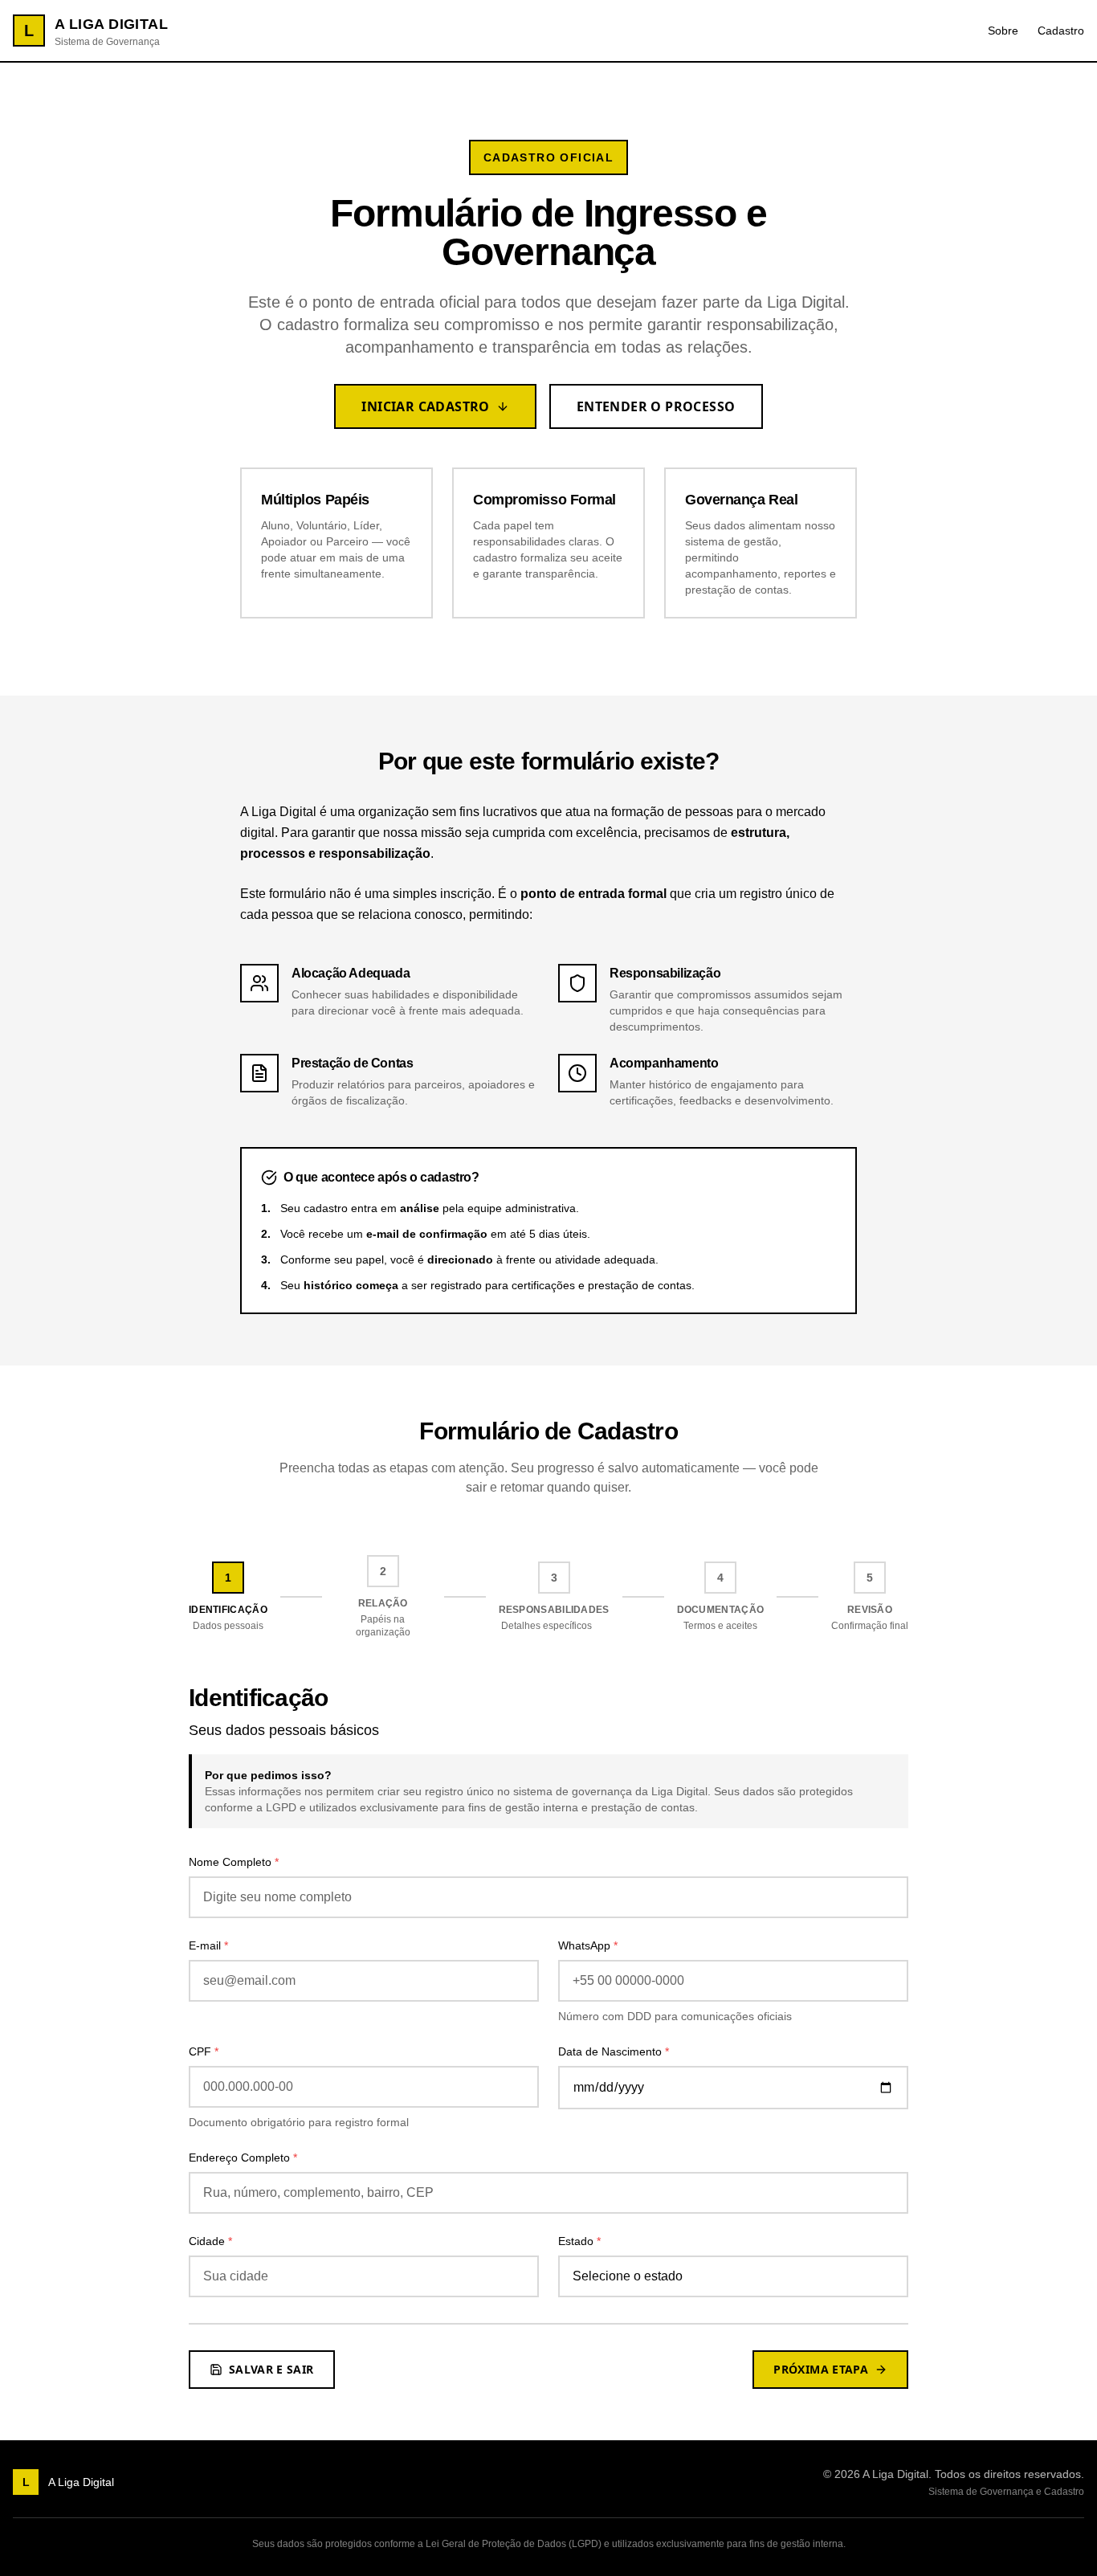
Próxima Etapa (821, 2369)
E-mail (208, 1945)
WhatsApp (588, 1945)
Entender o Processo (656, 406)
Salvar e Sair (271, 2369)
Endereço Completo (243, 2158)
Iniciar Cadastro (425, 406)
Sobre (1003, 31)
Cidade (210, 2241)
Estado (579, 2241)
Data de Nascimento (614, 2051)
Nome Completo (234, 1862)
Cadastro (1061, 31)
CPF (204, 2051)
